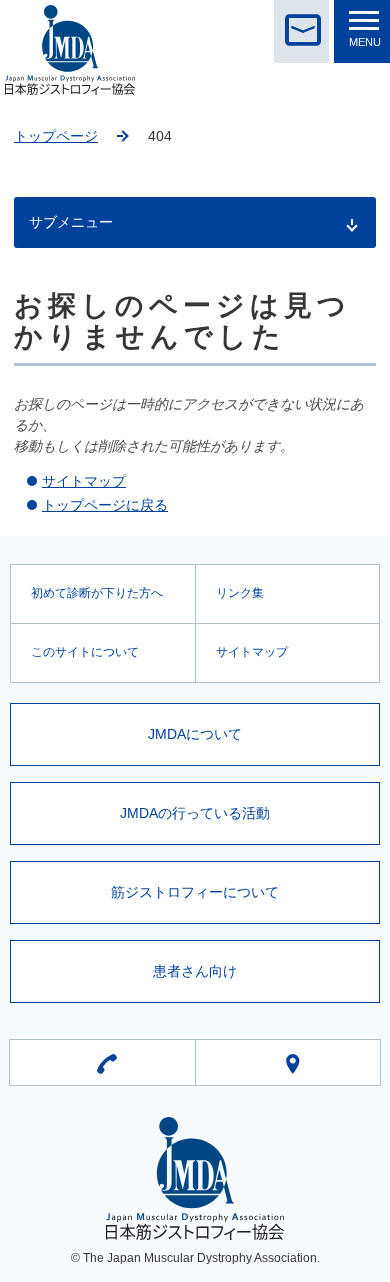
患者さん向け (195, 971)
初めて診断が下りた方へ (97, 593)
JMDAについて (195, 734)
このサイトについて (85, 652)
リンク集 (240, 593)
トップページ (56, 136)
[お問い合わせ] (301, 31)
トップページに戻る (105, 505)
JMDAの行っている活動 (195, 813)
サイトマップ (84, 481)
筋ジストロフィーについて (195, 892)
